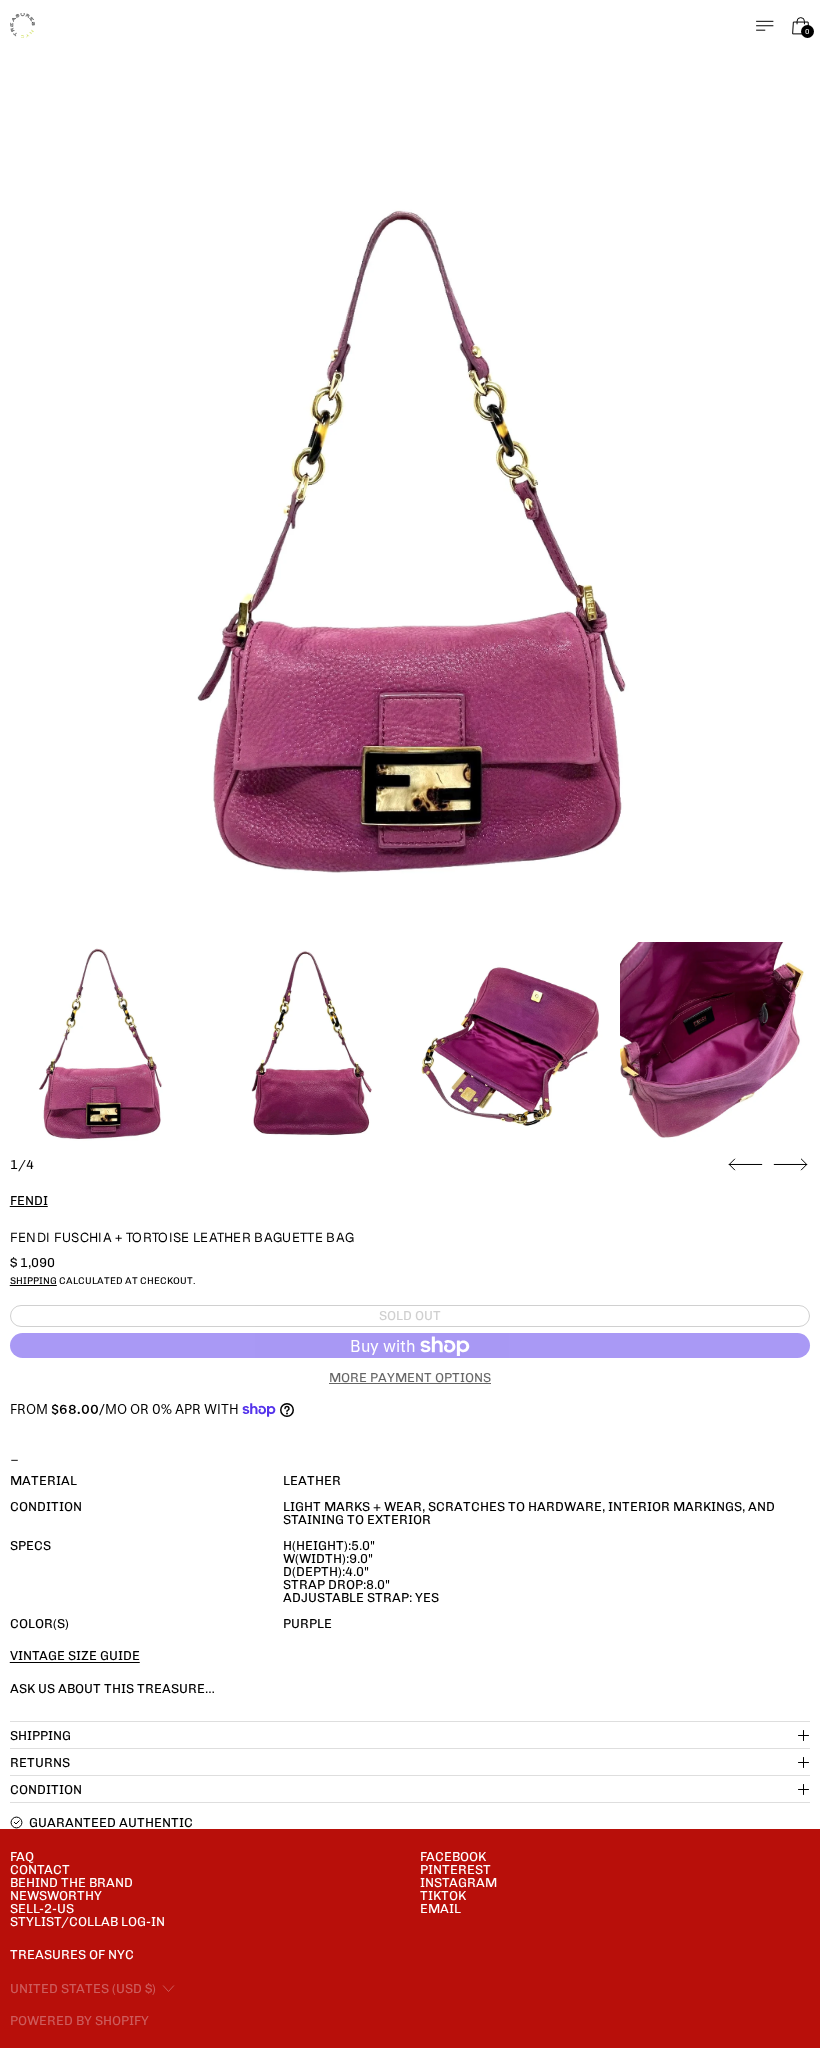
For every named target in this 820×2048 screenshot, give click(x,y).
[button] (410, 535)
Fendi (29, 1200)
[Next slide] (790, 1165)
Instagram (458, 1882)
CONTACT (40, 1869)
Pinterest (455, 1869)
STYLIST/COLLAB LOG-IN (87, 1921)
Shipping (33, 1280)
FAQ (22, 1856)
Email (440, 1908)
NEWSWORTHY (56, 1895)
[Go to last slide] (745, 1165)
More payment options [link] (410, 1377)
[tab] (100, 1042)
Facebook (453, 1856)
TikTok (443, 1895)
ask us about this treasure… (112, 1688)
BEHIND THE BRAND (71, 1882)
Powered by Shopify (79, 2020)
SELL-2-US (42, 1908)
